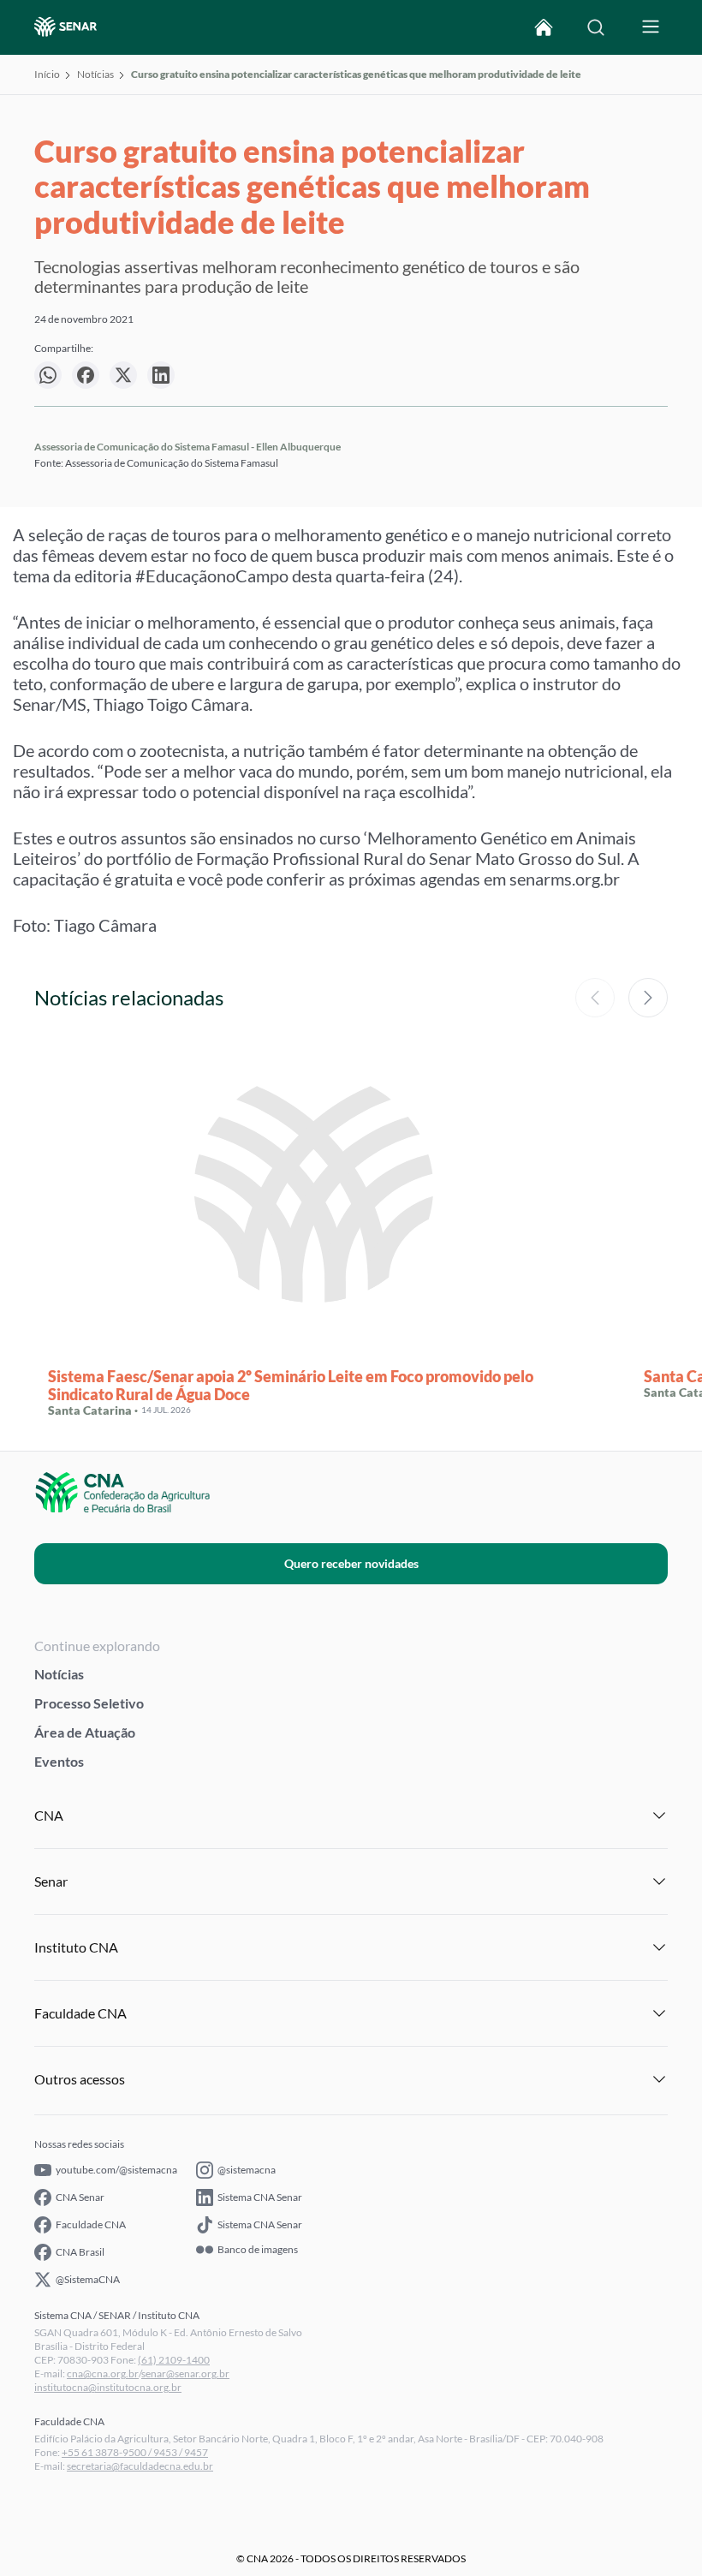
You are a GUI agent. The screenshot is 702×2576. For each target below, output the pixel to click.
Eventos (59, 1761)
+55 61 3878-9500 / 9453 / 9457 (135, 2452)
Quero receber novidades (351, 1563)
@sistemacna (247, 2170)
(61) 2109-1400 (174, 2360)
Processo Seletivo (89, 1703)
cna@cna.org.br (103, 2373)
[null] (48, 375)
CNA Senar (80, 2197)
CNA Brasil (80, 2252)
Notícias (95, 74)
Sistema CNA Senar (260, 2197)
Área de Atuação (85, 1732)
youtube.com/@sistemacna (116, 2170)
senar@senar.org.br (185, 2373)
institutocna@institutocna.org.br (108, 2387)
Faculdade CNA (91, 2224)
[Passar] (648, 998)
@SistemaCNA (88, 2279)
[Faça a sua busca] (596, 27)
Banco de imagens (258, 2250)
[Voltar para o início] (544, 27)
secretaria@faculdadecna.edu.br (140, 2466)
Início (47, 74)
